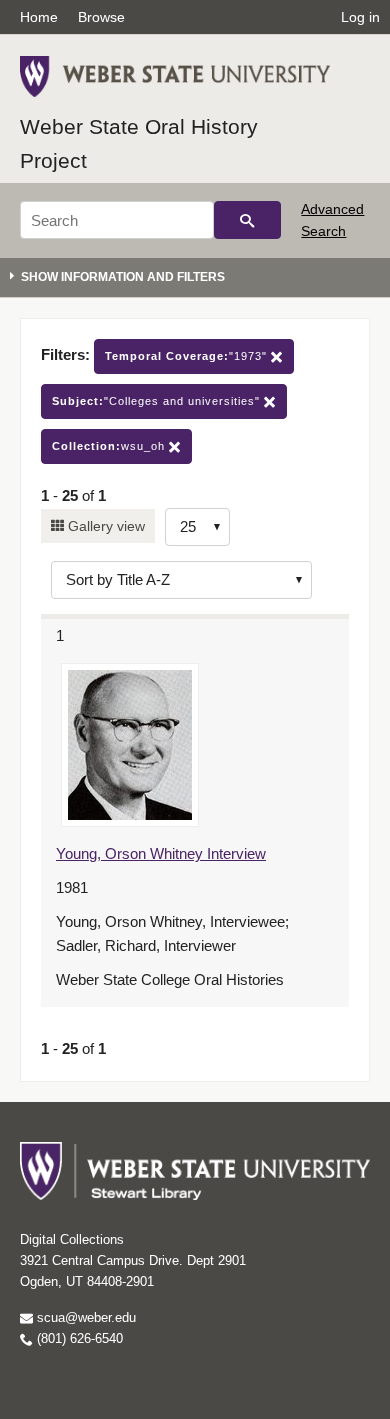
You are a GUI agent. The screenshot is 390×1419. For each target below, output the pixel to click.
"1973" (188, 356)
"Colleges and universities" (158, 401)
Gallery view (104, 526)
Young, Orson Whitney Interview (161, 853)
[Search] (247, 220)
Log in (360, 17)
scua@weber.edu (84, 1317)
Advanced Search (332, 220)
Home (39, 17)
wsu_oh (110, 446)
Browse (101, 17)
